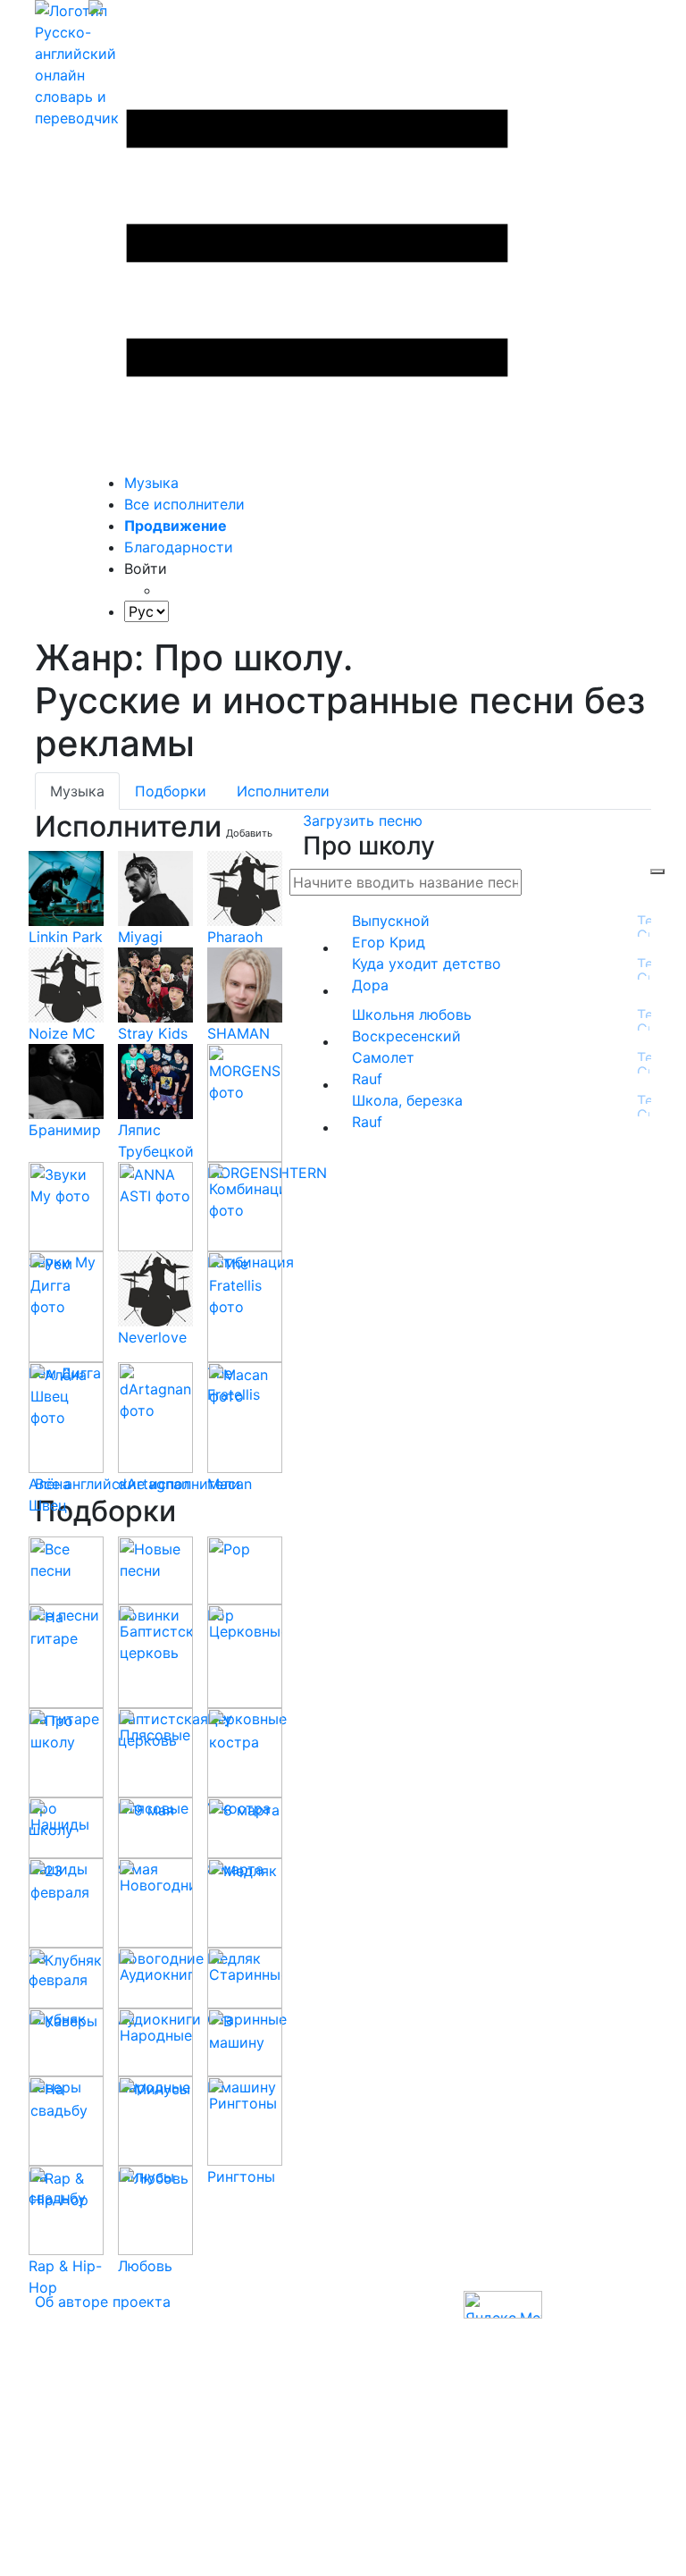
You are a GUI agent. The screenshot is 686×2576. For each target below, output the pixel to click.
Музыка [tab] (77, 791)
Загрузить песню (363, 821)
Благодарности (179, 547)
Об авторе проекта (103, 2302)
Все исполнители (184, 504)
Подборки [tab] (171, 791)
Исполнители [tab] (283, 791)
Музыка (151, 483)
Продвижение (176, 526)
